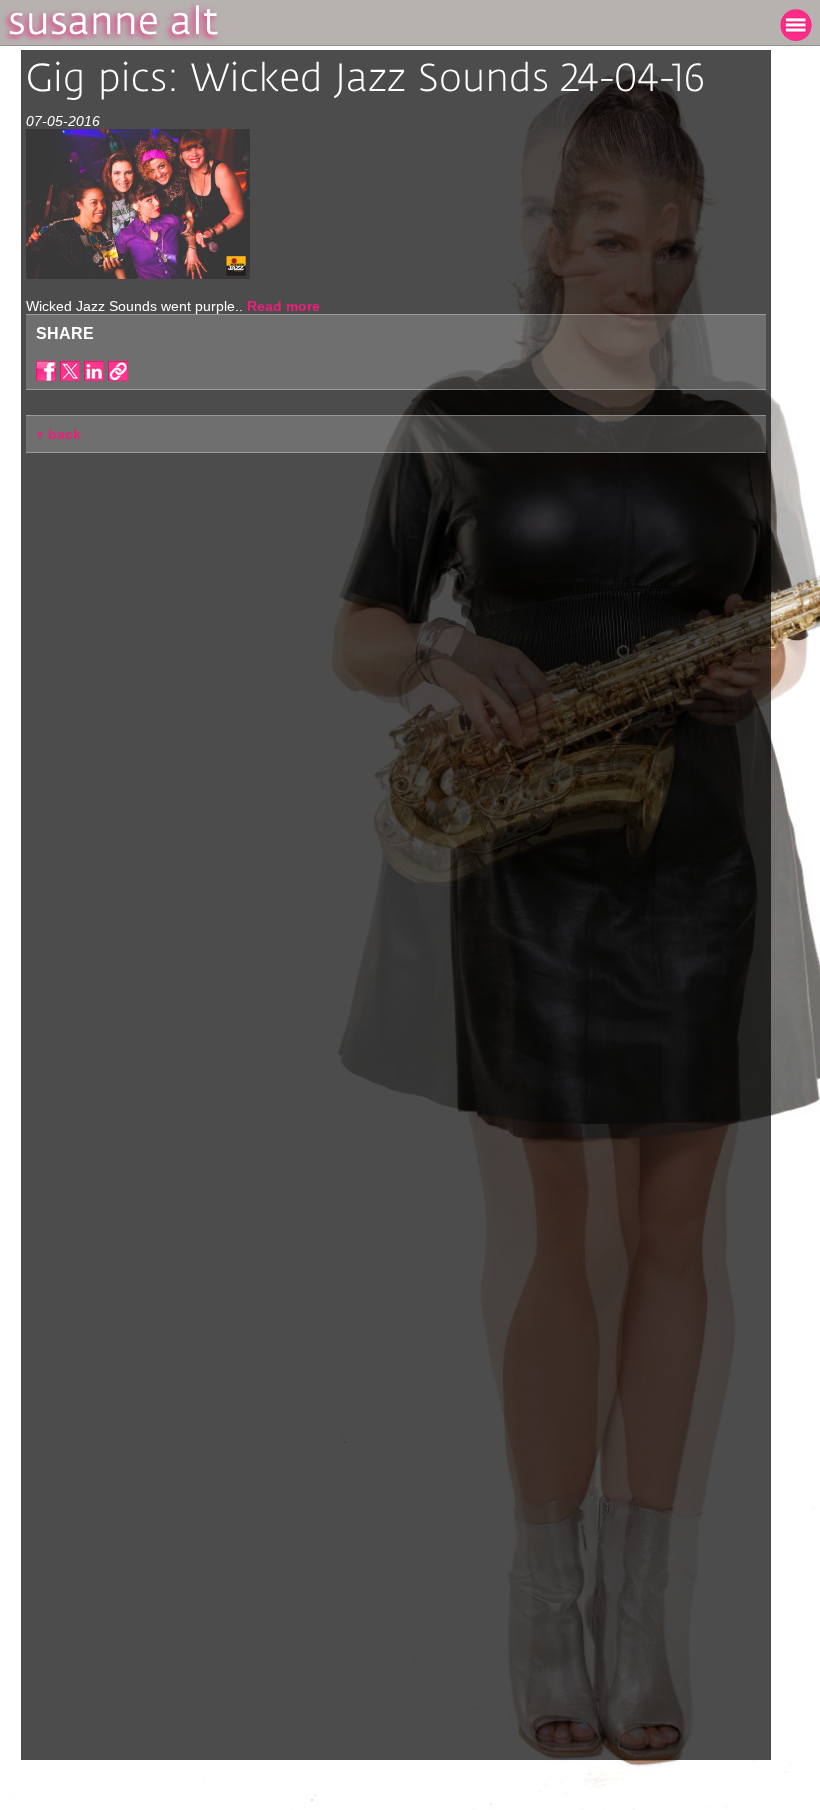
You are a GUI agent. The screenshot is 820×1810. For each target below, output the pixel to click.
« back (58, 434)
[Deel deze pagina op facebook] (46, 371)
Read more (283, 306)
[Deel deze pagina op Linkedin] (94, 371)
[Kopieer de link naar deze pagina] (118, 371)
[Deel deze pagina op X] (70, 371)
